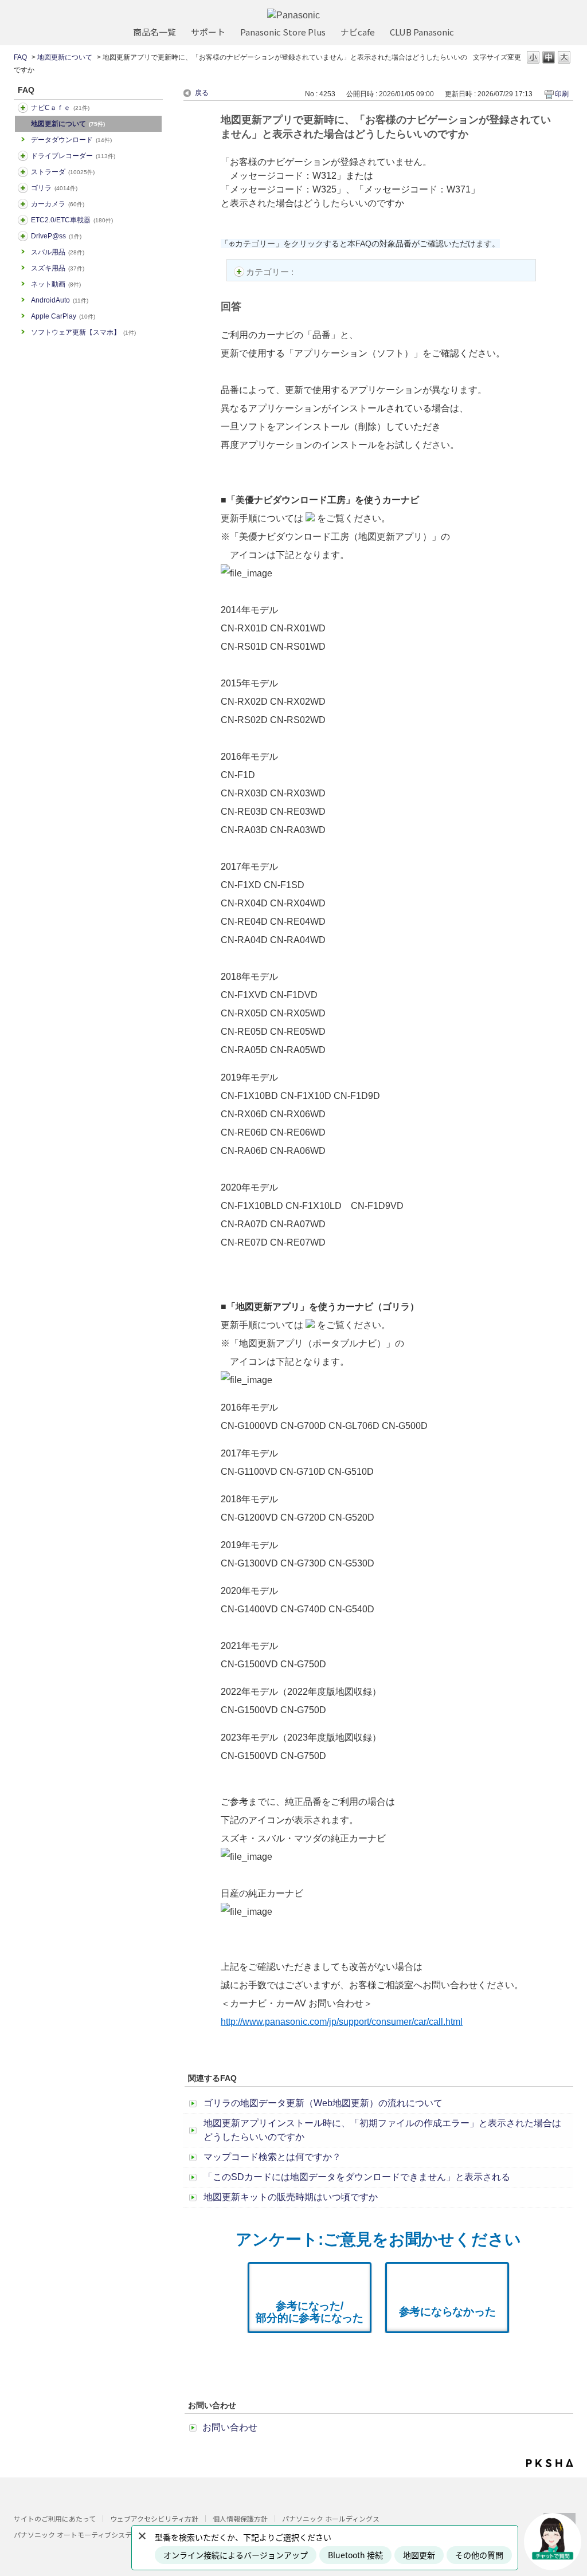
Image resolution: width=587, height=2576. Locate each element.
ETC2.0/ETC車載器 (72, 220)
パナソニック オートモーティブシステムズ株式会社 (93, 2534)
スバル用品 (58, 252)
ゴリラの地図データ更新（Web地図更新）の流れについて (323, 2103)
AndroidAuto (60, 300)
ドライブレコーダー (73, 156)
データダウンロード (71, 140)
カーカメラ (58, 204)
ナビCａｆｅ (60, 108)
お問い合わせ (230, 2427)
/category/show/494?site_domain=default (23, 204)
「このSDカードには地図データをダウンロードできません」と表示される (357, 2177)
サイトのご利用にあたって (55, 2518)
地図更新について (65, 57)
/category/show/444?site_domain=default (23, 220)
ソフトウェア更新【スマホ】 (83, 332)
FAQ (20, 57)
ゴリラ (54, 188)
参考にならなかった (447, 2312)
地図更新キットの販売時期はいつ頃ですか (291, 2197)
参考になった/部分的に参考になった (310, 2312)
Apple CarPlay (63, 316)
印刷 (562, 94)
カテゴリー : (271, 272)
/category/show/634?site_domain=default (23, 156)
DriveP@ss (56, 236)
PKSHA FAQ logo (550, 2463)
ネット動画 (56, 284)
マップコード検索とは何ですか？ (272, 2157)
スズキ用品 (58, 268)
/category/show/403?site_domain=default (23, 236)
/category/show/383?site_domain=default (23, 188)
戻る (202, 93)
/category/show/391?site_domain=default (23, 172)
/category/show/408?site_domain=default (23, 108)
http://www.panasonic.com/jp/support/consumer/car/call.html (342, 2022)
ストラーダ (63, 172)
